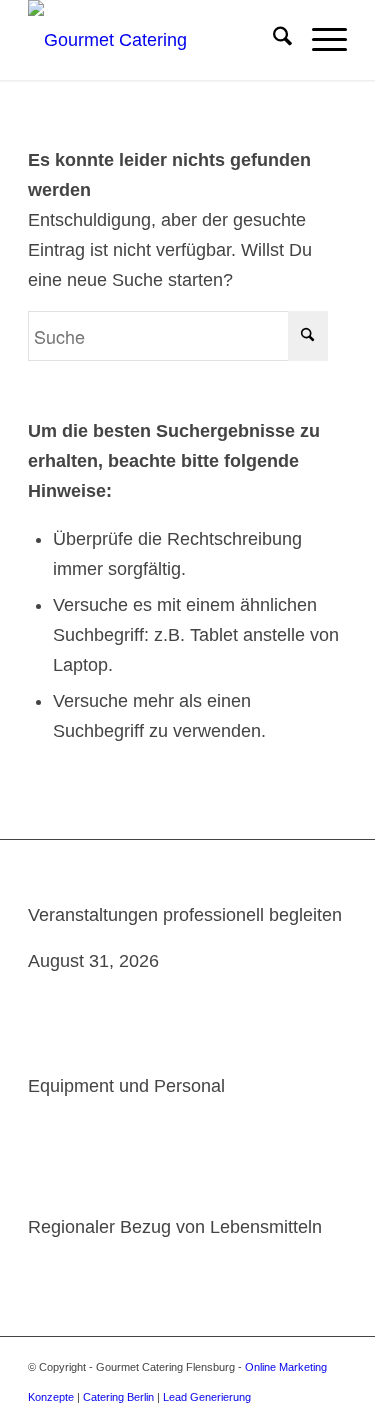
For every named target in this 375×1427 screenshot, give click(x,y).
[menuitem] (272, 40)
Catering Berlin (118, 1397)
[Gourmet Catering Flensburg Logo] (155, 40)
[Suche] (272, 40)
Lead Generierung (207, 1397)
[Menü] (319, 40)
